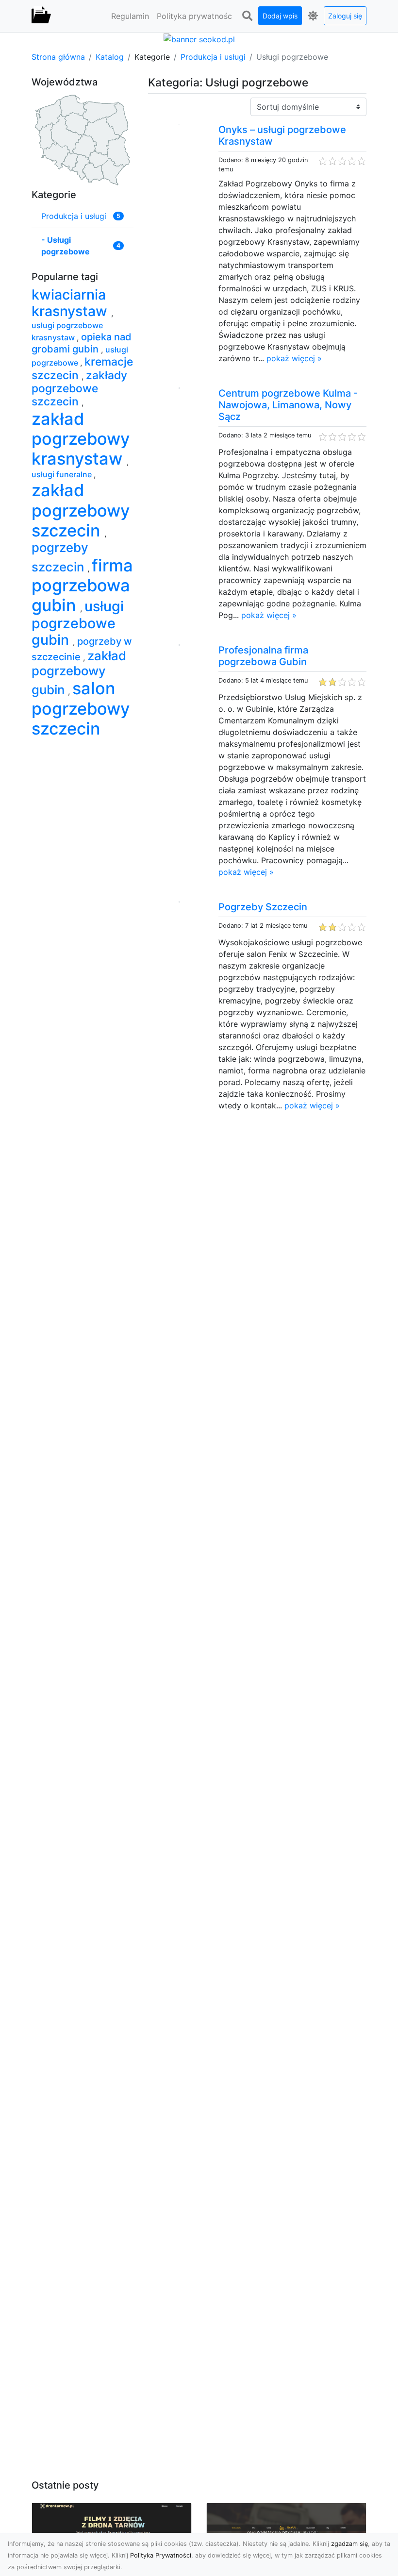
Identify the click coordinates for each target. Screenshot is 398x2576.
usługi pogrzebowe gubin (78, 623)
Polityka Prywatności (161, 2555)
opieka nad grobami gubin (82, 343)
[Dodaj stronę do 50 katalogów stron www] (199, 38)
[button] (247, 16)
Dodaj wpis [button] (280, 16)
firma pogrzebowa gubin (82, 585)
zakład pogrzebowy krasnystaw (81, 439)
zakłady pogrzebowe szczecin (79, 389)
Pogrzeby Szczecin (263, 907)
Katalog (110, 57)
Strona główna (58, 57)
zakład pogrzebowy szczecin (81, 510)
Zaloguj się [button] (345, 16)
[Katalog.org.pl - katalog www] (41, 16)
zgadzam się (349, 2544)
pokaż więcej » (294, 358)
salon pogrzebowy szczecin (81, 708)
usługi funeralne (63, 474)
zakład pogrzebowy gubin (79, 673)
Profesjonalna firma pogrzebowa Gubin (263, 656)
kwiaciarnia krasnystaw (71, 303)
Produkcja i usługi (213, 57)
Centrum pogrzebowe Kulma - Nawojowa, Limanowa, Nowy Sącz (288, 405)
